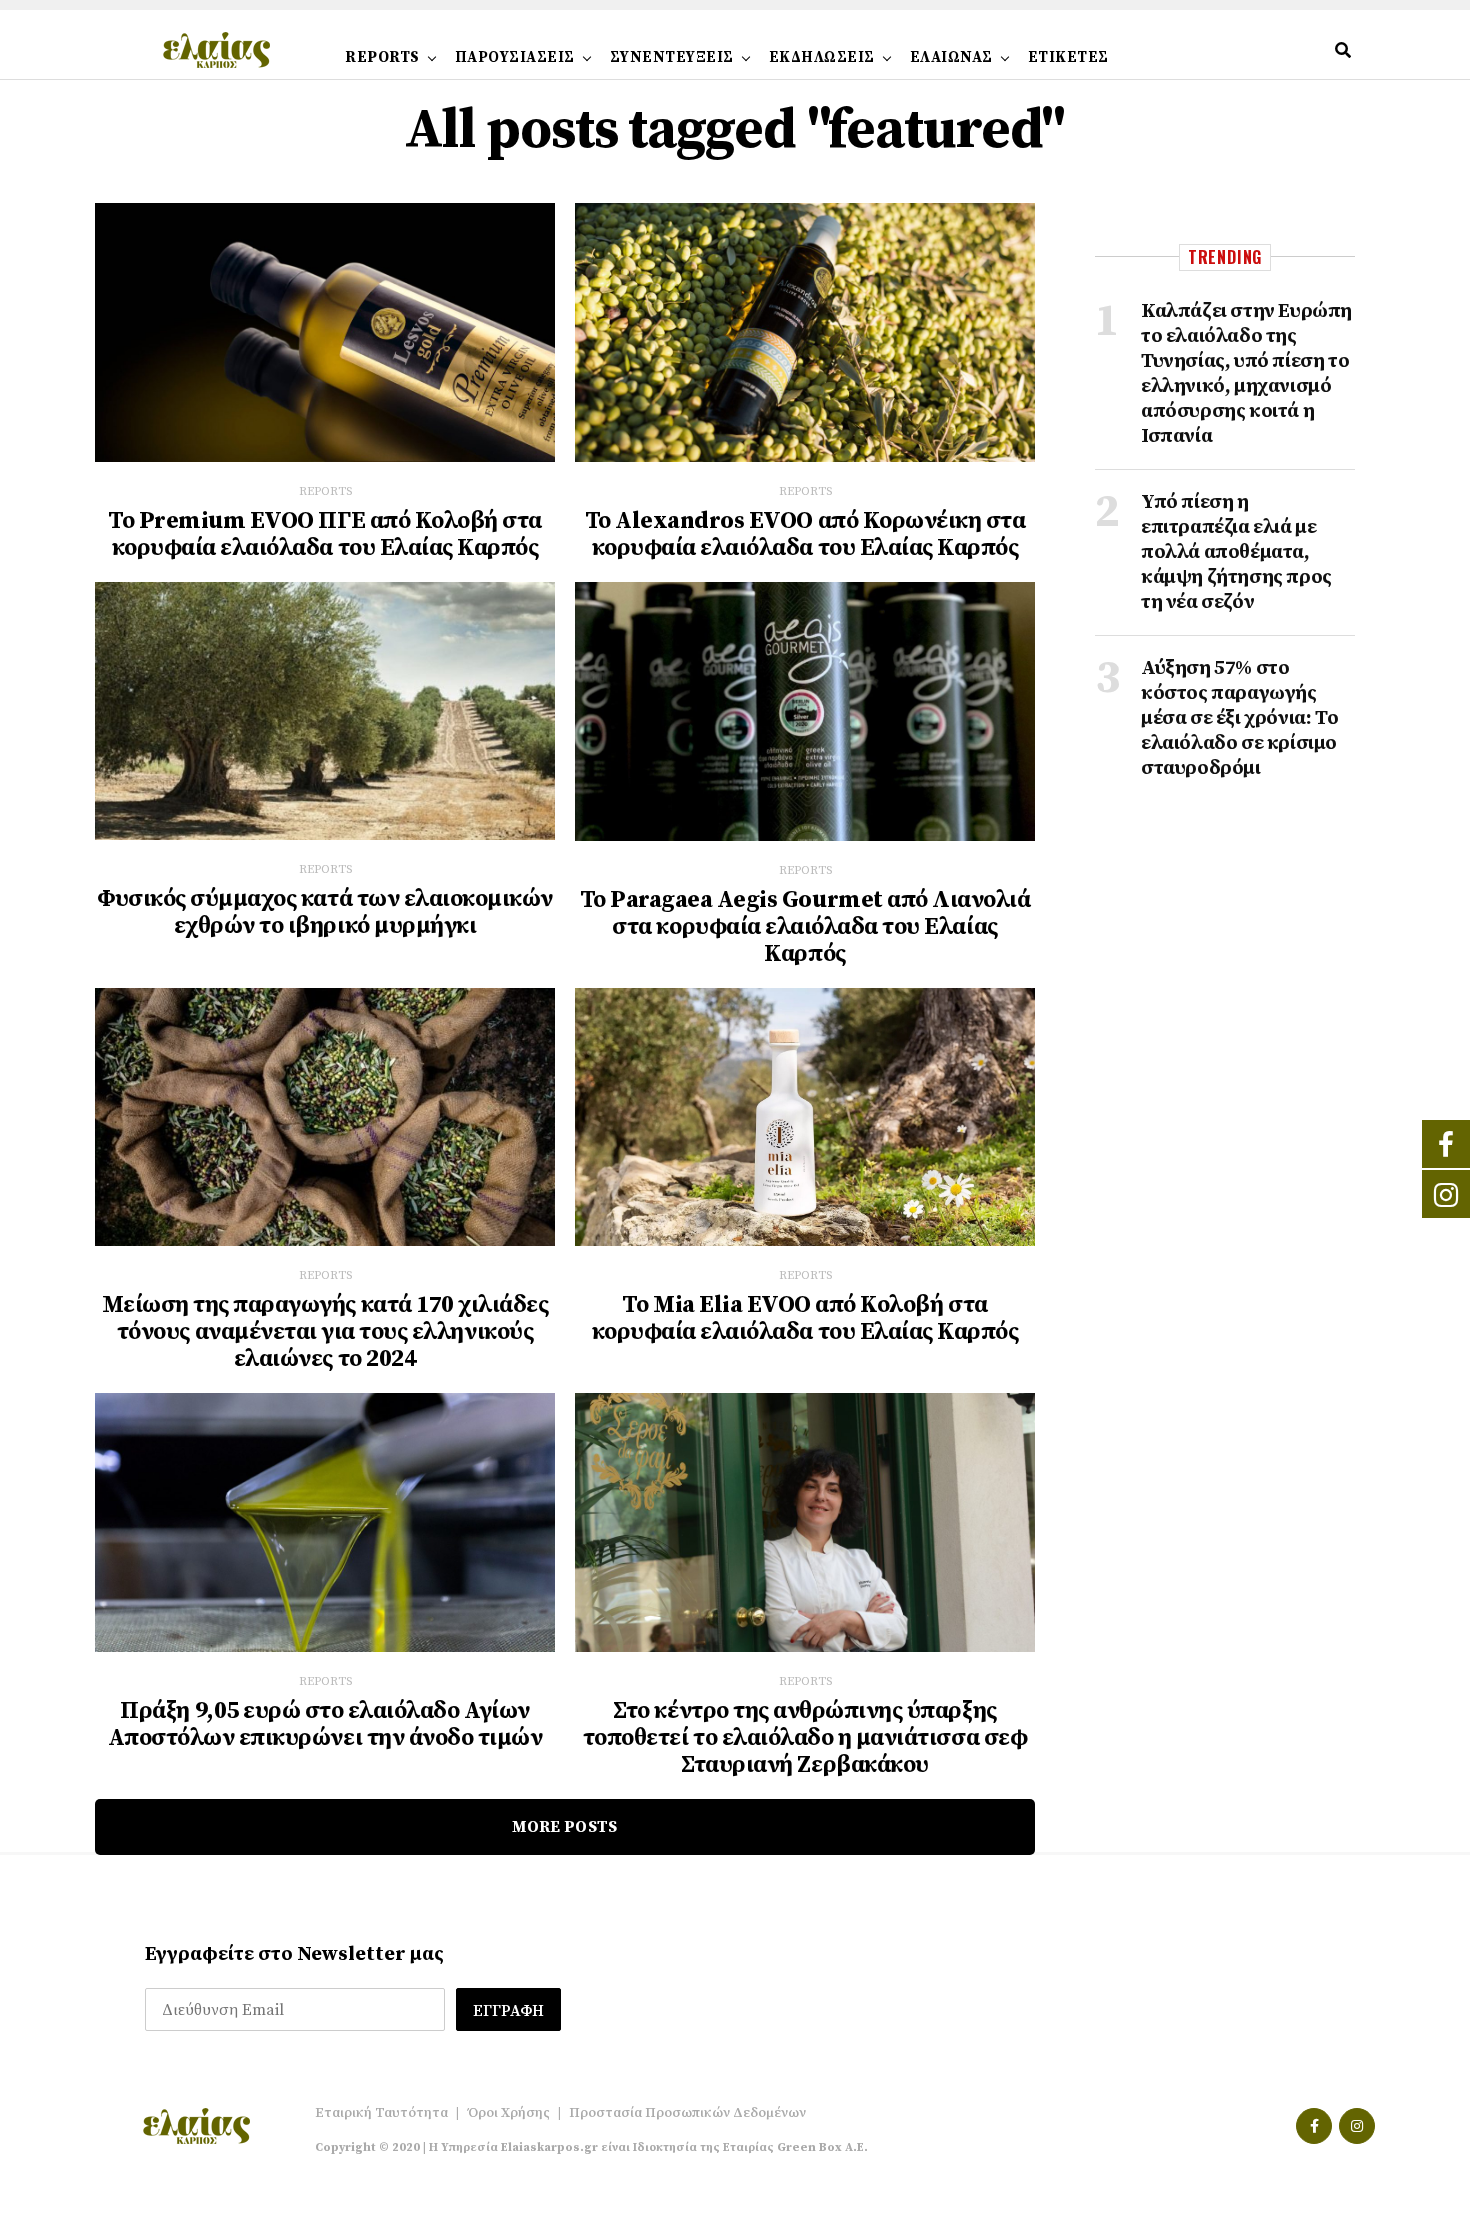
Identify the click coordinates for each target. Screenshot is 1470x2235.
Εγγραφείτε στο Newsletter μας (294, 1954)
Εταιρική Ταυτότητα (381, 2113)
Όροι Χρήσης (508, 2113)
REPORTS (382, 57)
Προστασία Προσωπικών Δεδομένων (687, 2113)
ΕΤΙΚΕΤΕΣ (1068, 57)
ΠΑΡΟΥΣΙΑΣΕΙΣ (515, 57)
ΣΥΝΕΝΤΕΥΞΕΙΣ (672, 57)
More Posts (564, 1827)
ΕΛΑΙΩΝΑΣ (951, 57)
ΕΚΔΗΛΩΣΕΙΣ (822, 57)
